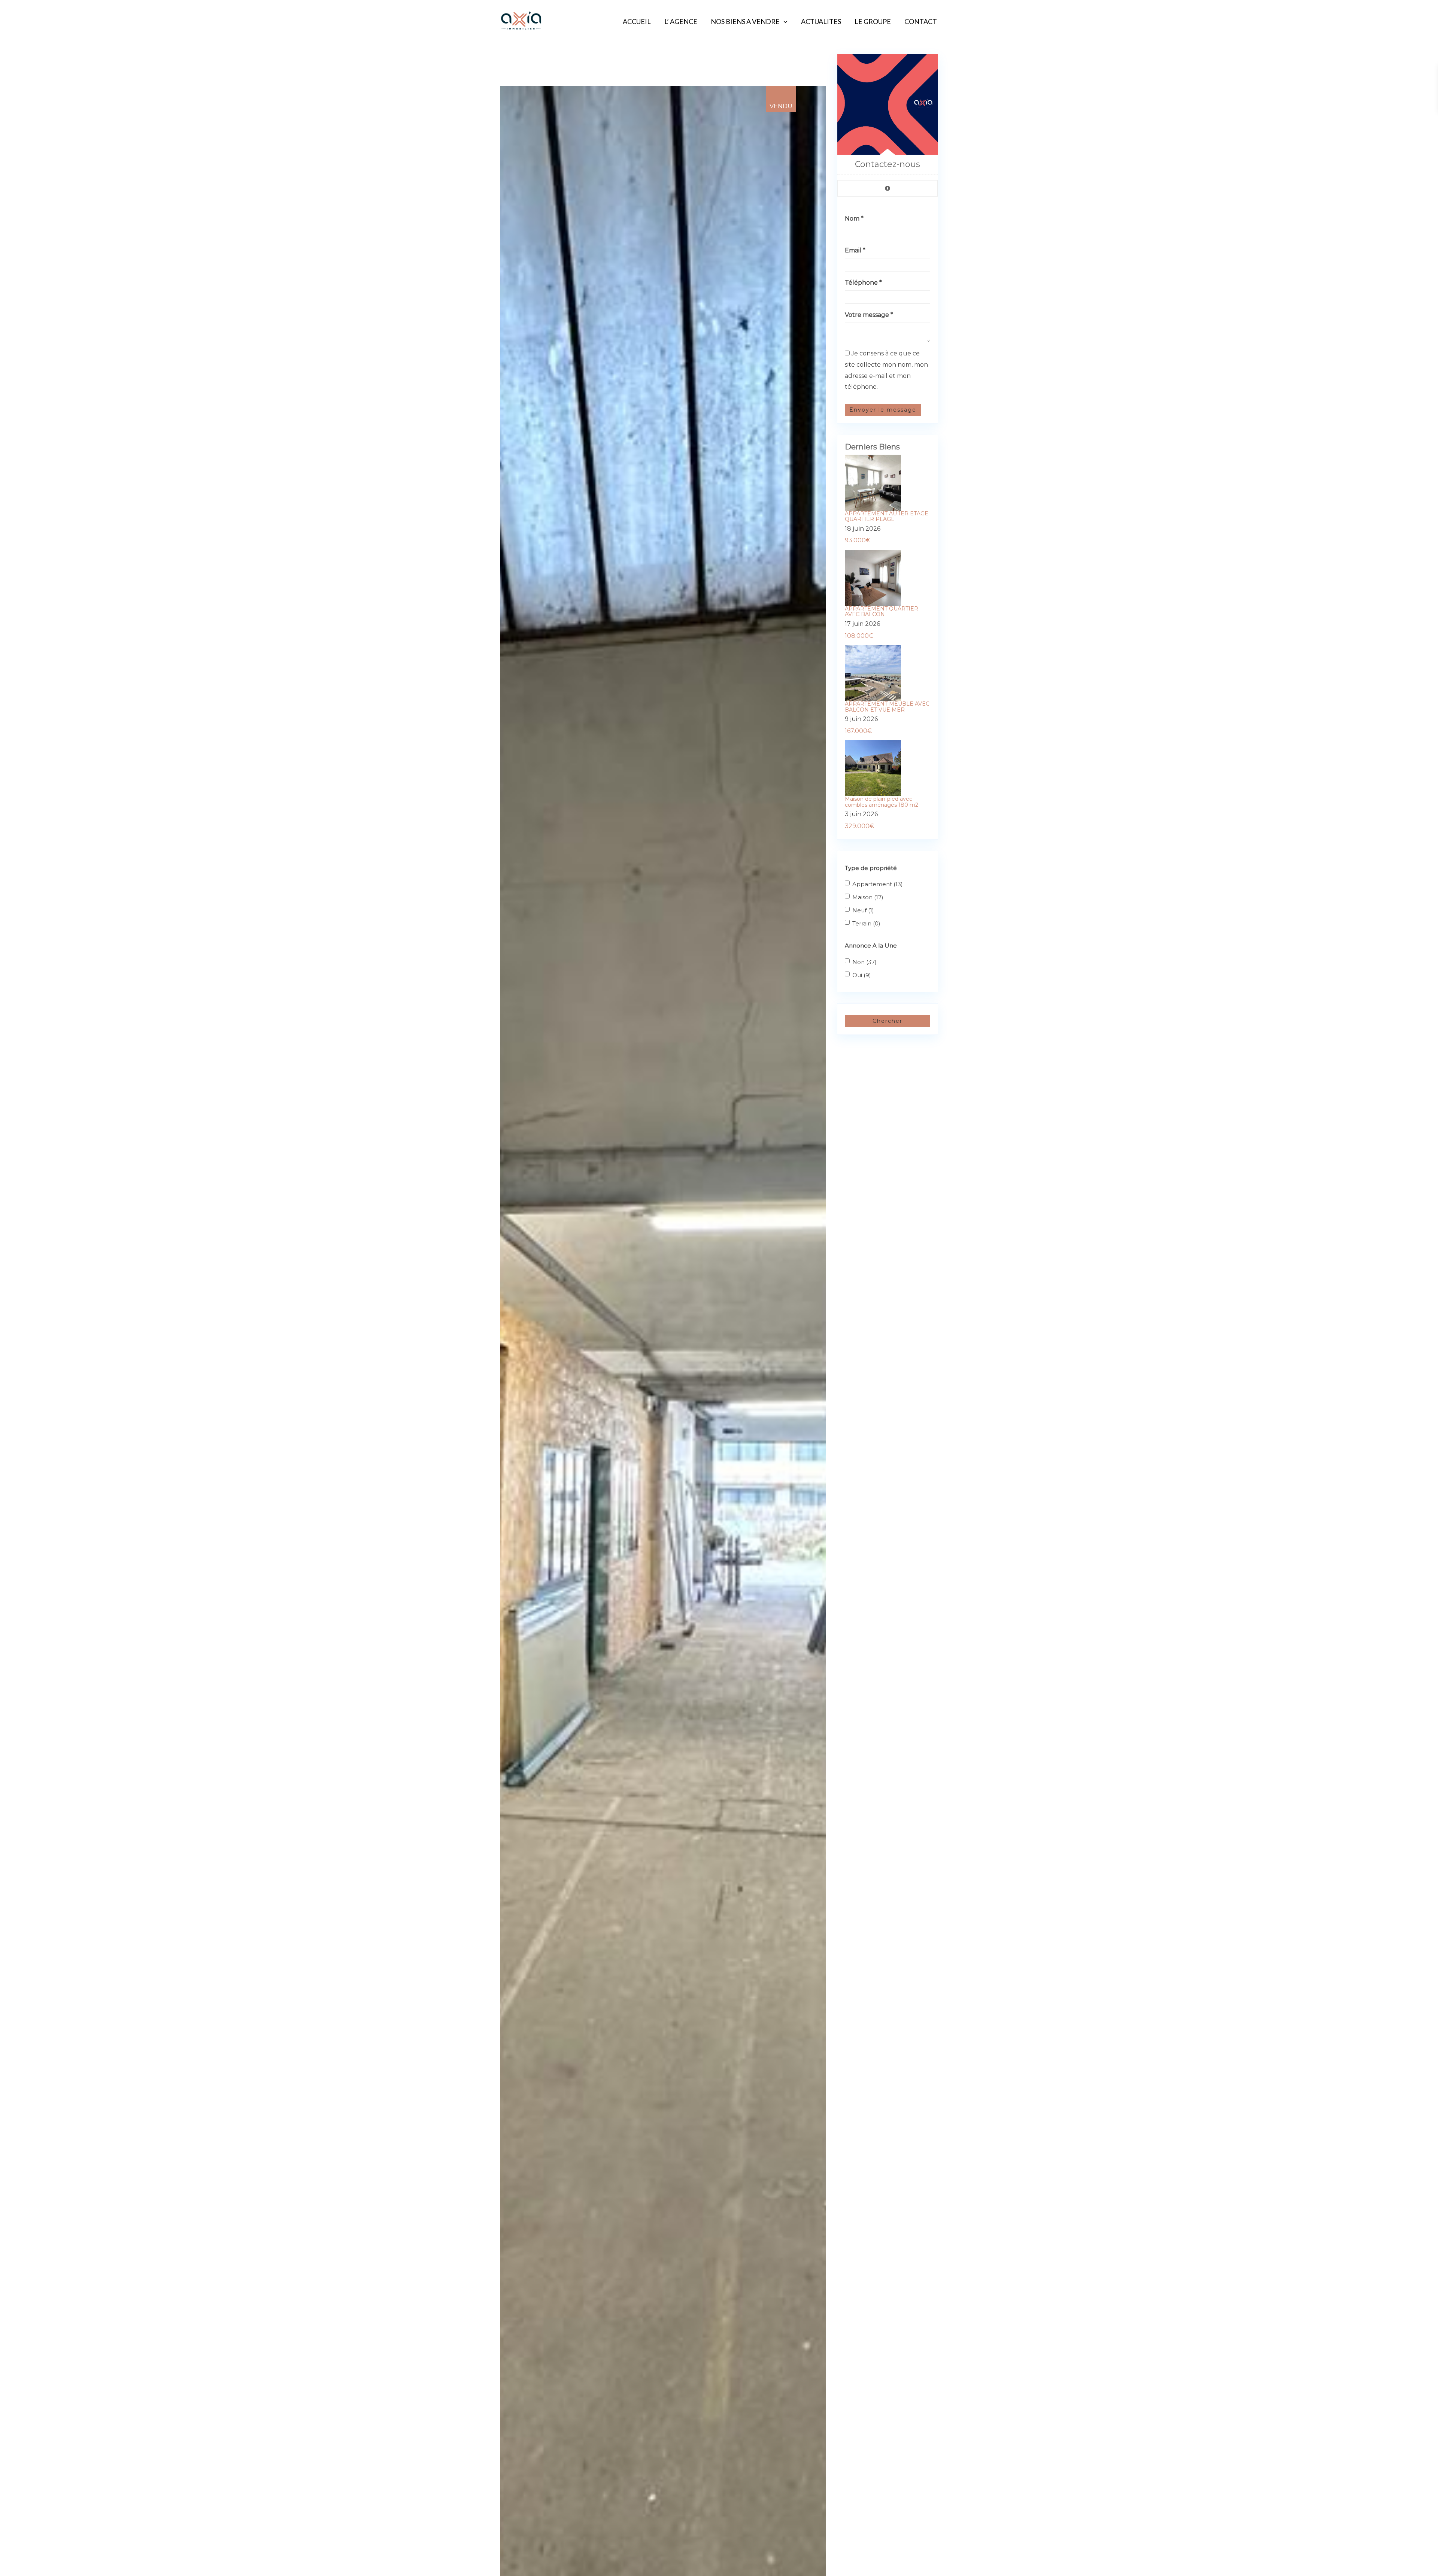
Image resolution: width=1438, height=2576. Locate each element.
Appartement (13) (878, 884)
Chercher (888, 1021)
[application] (784, 21)
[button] (819, 93)
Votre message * (869, 315)
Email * (855, 250)
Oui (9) (862, 975)
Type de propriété (871, 868)
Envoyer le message (883, 410)
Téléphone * (863, 283)
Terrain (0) (866, 923)
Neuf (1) (863, 910)
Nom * (854, 219)
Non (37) (864, 962)
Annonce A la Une (871, 945)
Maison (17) (868, 897)
